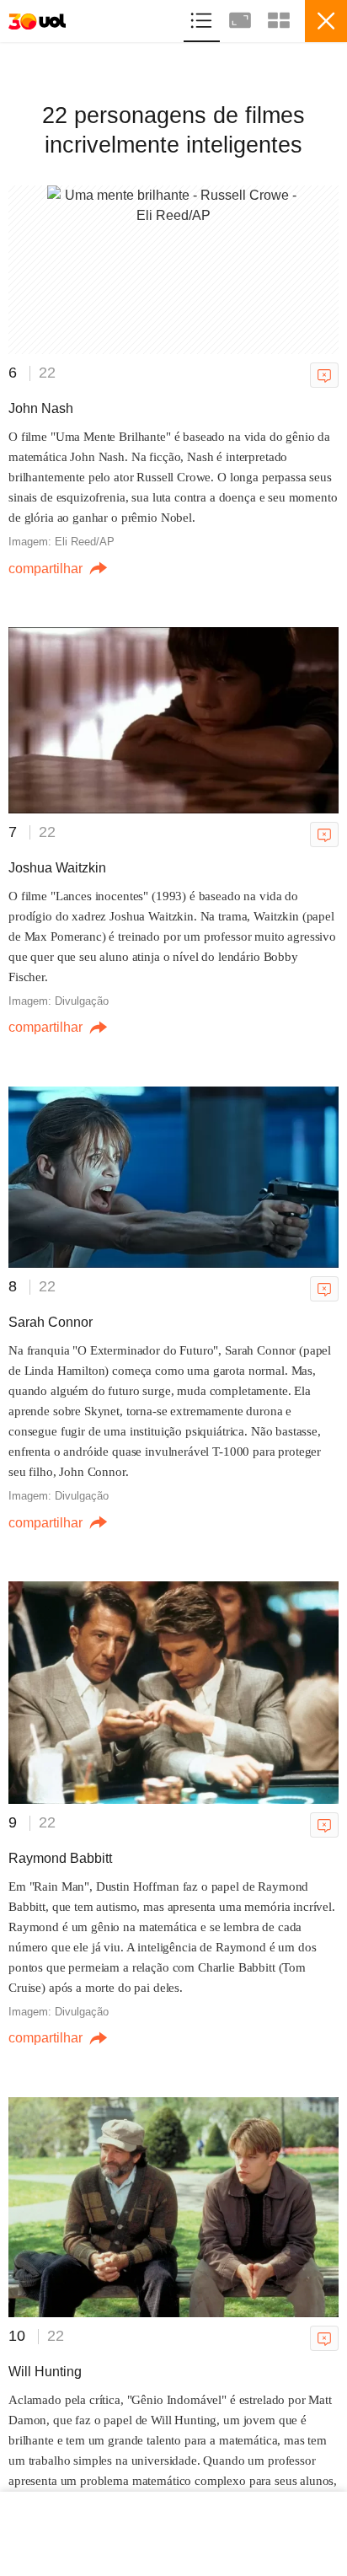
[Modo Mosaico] (279, 18)
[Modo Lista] (203, 18)
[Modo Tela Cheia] (242, 18)
